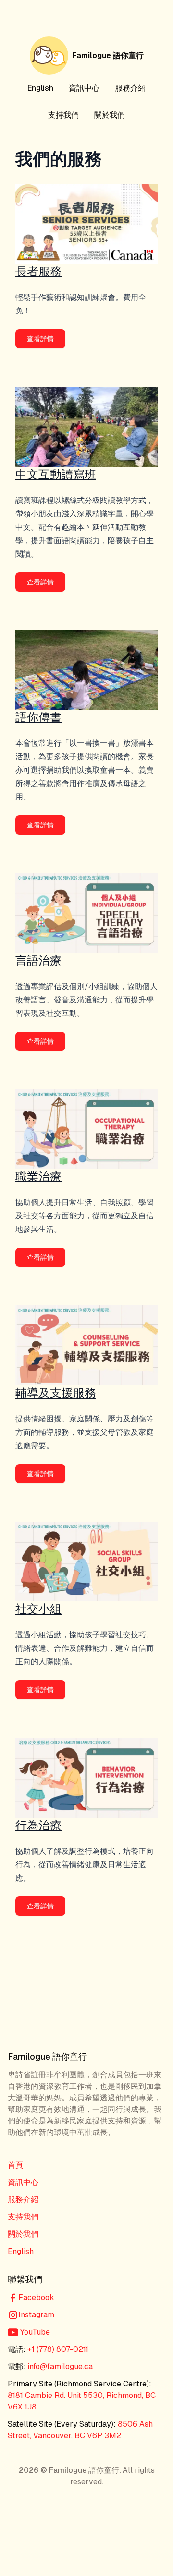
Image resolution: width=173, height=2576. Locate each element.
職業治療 (38, 1176)
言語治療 (38, 960)
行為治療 (38, 1825)
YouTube (34, 2332)
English (40, 88)
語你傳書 (38, 717)
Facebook (36, 2297)
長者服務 (38, 271)
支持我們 (63, 115)
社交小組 (38, 1609)
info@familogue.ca (60, 2367)
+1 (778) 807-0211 (58, 2349)
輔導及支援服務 (56, 1393)
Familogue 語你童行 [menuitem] (108, 55)
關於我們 (110, 115)
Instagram (36, 2315)
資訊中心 (84, 88)
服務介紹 (130, 88)
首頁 (15, 2165)
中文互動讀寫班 (56, 474)
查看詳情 (40, 339)
